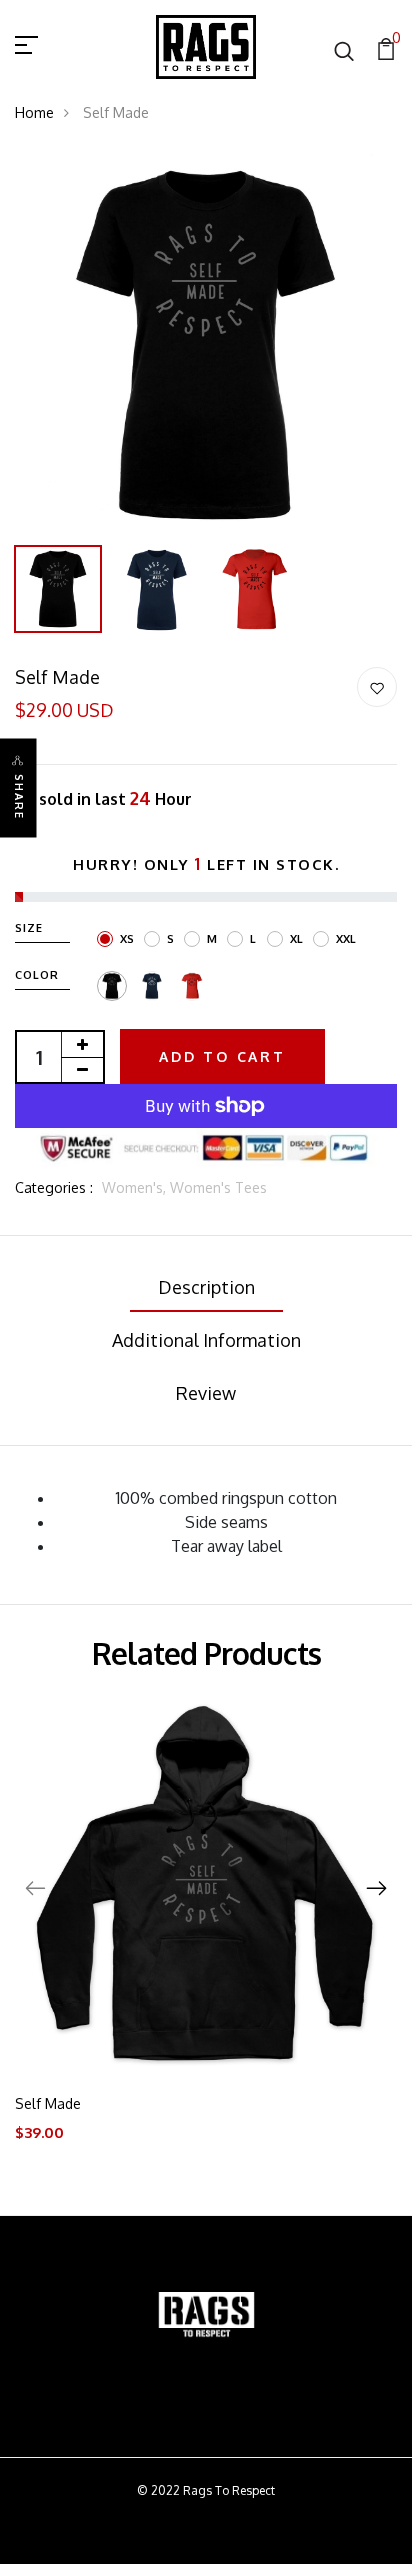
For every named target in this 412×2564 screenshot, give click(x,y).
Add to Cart (222, 1056)
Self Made (48, 2103)
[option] (206, 345)
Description (206, 1287)
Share (19, 797)
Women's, (136, 1187)
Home (34, 112)
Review (206, 1393)
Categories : (54, 1187)
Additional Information (206, 1340)
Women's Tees (218, 1187)
